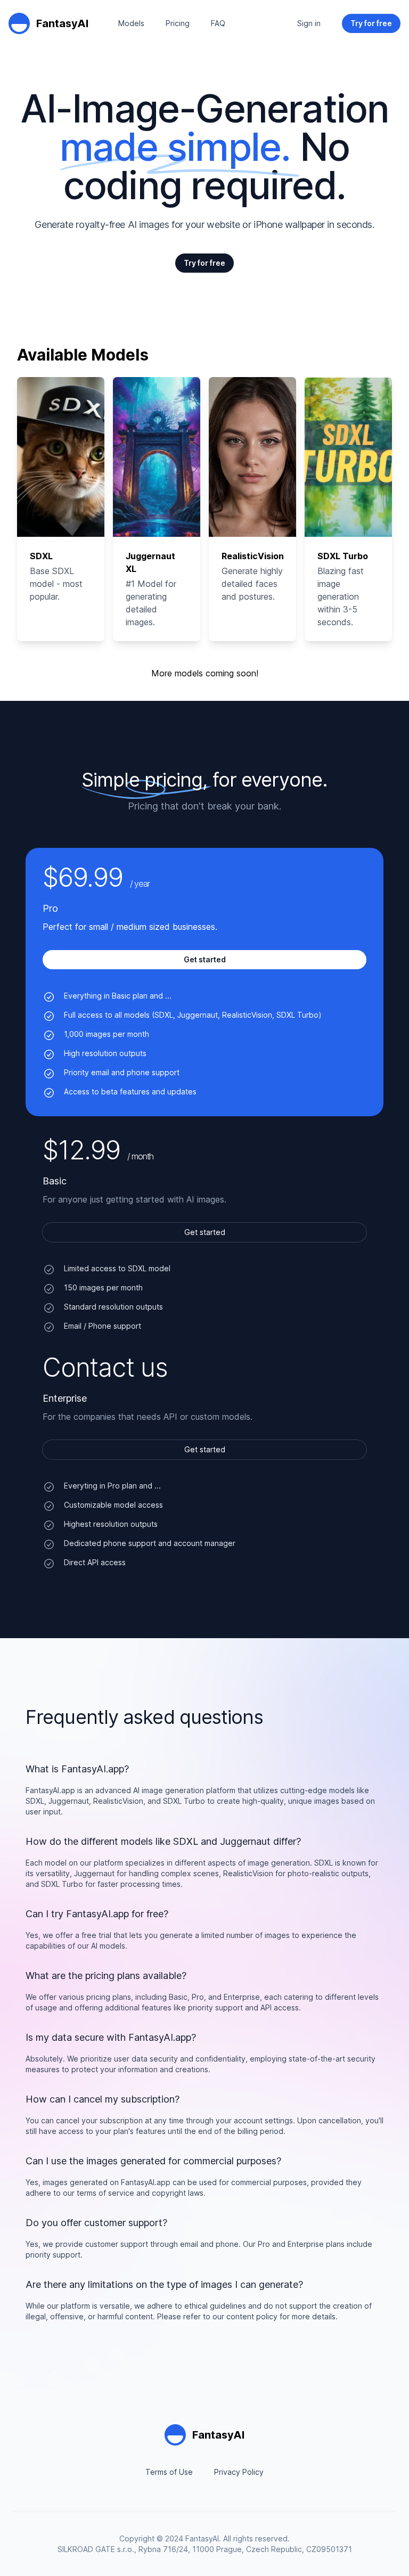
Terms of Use (169, 2472)
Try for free (204, 263)
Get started (205, 1232)
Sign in (309, 23)
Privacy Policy (239, 2472)
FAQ (218, 23)
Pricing (178, 23)
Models (131, 23)
